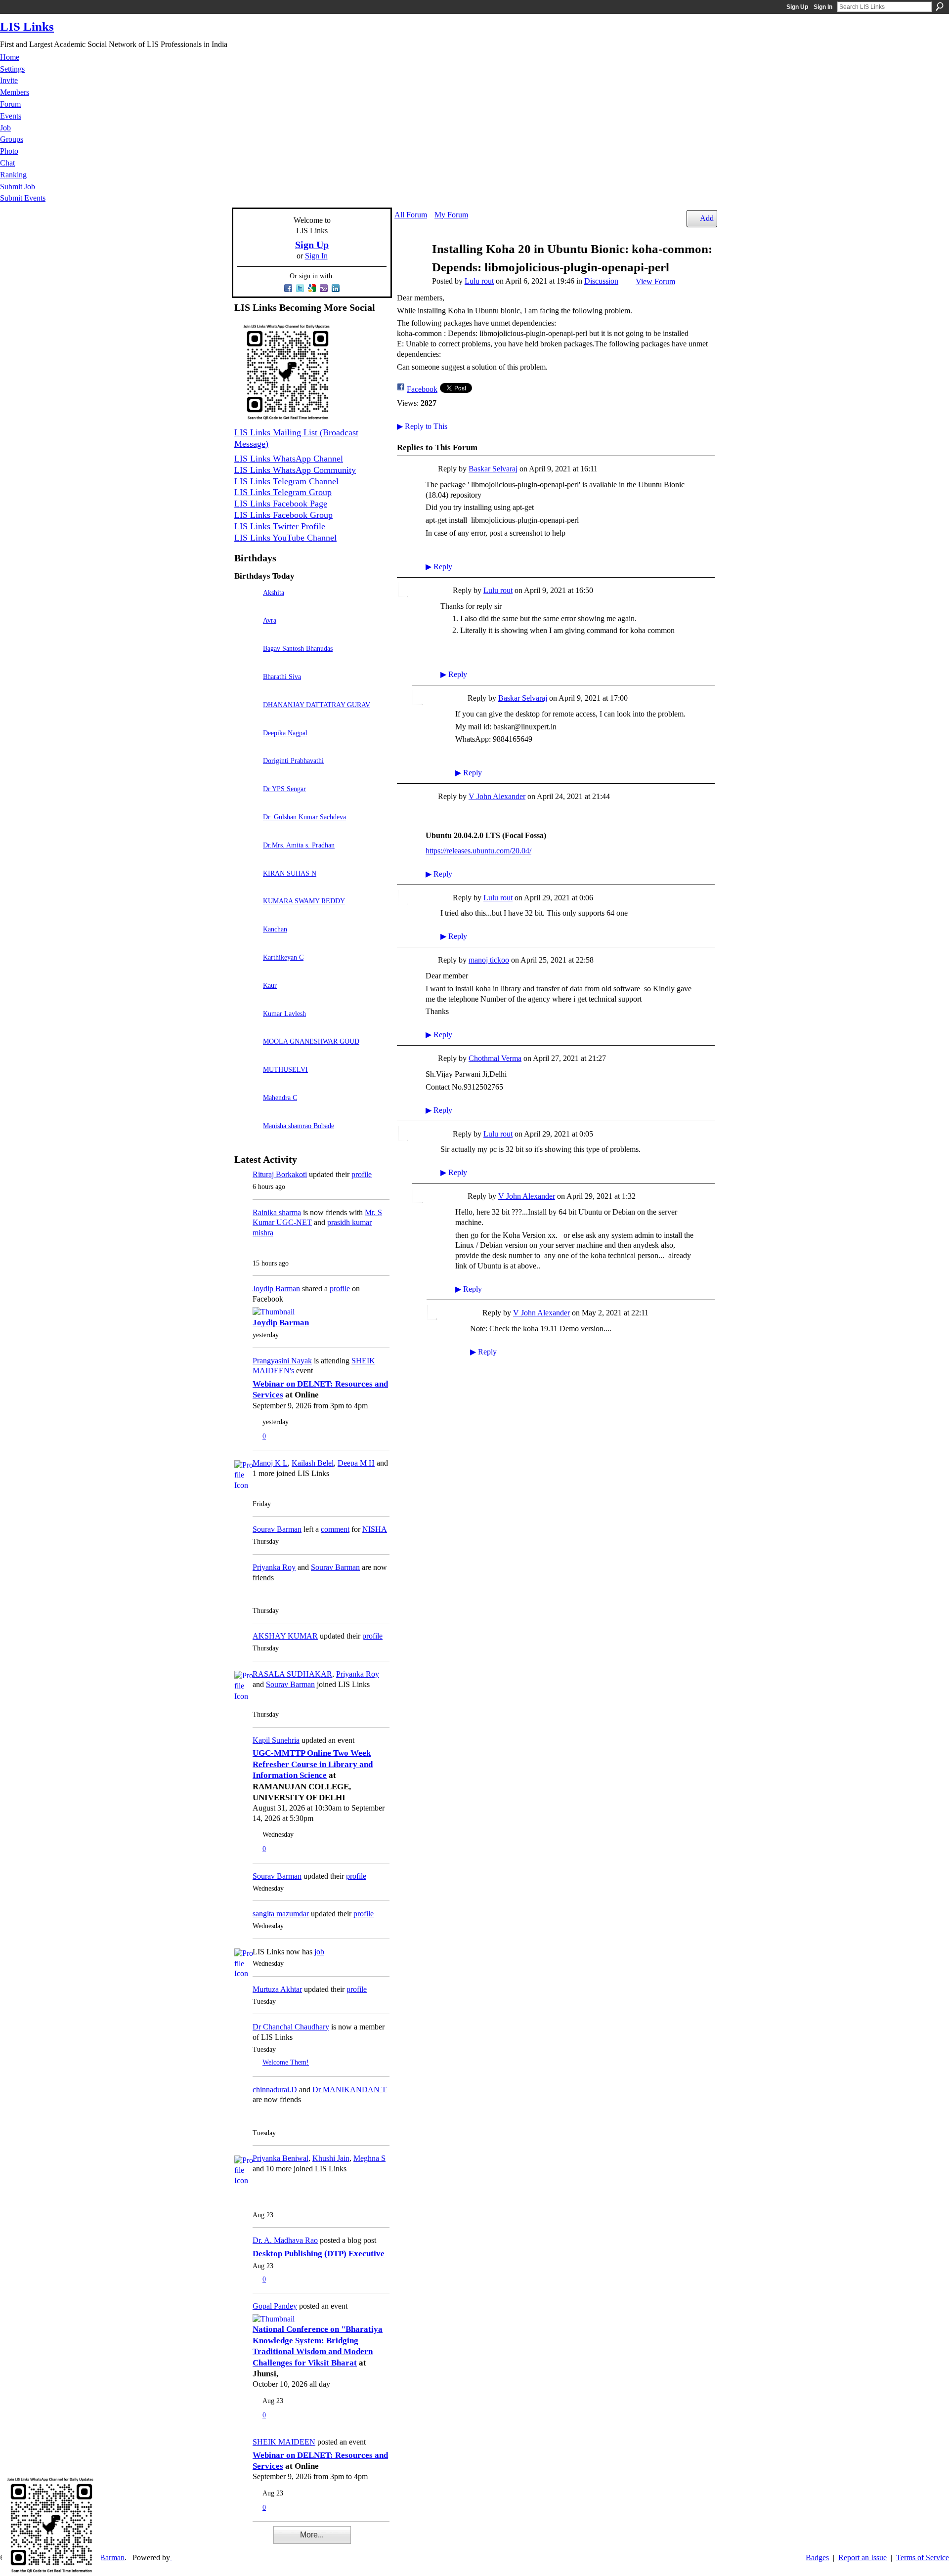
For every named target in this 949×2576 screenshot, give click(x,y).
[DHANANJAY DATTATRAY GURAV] (246, 719)
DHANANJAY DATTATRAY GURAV (317, 705)
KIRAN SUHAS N (290, 873)
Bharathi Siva (282, 676)
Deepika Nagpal (285, 733)
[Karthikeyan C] (246, 971)
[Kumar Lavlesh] (246, 1028)
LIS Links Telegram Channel (286, 481)
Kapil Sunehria (276, 1740)
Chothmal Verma (495, 1058)
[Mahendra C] (246, 1112)
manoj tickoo (489, 960)
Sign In (823, 7)
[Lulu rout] (410, 268)
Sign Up (797, 7)
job (319, 1952)
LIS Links (27, 26)
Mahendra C (280, 1098)
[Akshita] (246, 607)
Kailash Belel (313, 1463)
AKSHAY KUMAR (285, 1636)
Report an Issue (863, 2557)
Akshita (274, 592)
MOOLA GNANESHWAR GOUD (311, 1041)
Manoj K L (270, 1463)
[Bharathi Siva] (246, 691)
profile (362, 1174)
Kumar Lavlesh (284, 1014)
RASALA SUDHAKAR (292, 1674)
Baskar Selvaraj (493, 469)
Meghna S (369, 2158)
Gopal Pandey (275, 2306)
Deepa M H (356, 1463)
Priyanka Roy (274, 1567)
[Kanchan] (246, 943)
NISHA (375, 1529)
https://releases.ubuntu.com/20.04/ (478, 851)
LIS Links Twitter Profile (280, 526)
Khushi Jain (331, 2158)
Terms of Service (923, 2557)
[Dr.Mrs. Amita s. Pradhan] (246, 859)
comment (335, 1529)
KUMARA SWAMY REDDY (304, 901)
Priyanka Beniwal (280, 2158)
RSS (239, 2541)
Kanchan (275, 929)
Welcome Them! (286, 2062)
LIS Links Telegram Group (283, 492)
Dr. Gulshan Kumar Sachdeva (304, 817)
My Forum (451, 215)
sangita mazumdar (281, 1914)
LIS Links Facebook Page (281, 504)
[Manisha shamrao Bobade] (246, 1140)
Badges (817, 2557)
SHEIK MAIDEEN (284, 2442)
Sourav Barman (277, 1529)
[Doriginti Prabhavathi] (246, 775)
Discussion (601, 281)
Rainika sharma (277, 1212)
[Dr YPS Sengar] (246, 803)
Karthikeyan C (283, 957)
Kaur (270, 985)
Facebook (422, 389)
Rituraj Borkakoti (280, 1174)
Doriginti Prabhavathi (293, 760)
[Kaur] (246, 999)
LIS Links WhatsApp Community (295, 470)
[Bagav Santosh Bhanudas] (246, 662)
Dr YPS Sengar (284, 789)
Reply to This (422, 426)
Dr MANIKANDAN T (349, 2090)
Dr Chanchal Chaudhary (291, 2027)
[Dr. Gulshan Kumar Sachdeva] (246, 831)
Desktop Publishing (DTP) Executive (319, 2254)
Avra (270, 620)
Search (940, 6)
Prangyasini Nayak (282, 1361)
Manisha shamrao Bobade (299, 1126)
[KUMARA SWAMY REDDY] (246, 915)
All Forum (411, 215)
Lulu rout (479, 281)
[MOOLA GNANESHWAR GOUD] (246, 1055)
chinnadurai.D (275, 2090)
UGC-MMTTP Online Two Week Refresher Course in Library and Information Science (313, 1764)
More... (312, 2535)
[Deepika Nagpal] (246, 747)
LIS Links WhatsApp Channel (289, 459)
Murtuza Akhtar (277, 1989)
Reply (439, 567)
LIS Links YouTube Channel (285, 538)
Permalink (431, 470)
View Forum (655, 281)
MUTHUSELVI (285, 1069)
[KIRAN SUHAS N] (246, 887)
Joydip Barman (276, 1288)
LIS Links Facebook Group (283, 515)
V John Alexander (497, 796)
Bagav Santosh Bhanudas (298, 648)
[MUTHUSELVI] (246, 1083)
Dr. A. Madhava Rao (285, 2240)
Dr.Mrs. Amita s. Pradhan (299, 845)
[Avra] (246, 634)
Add (707, 218)
